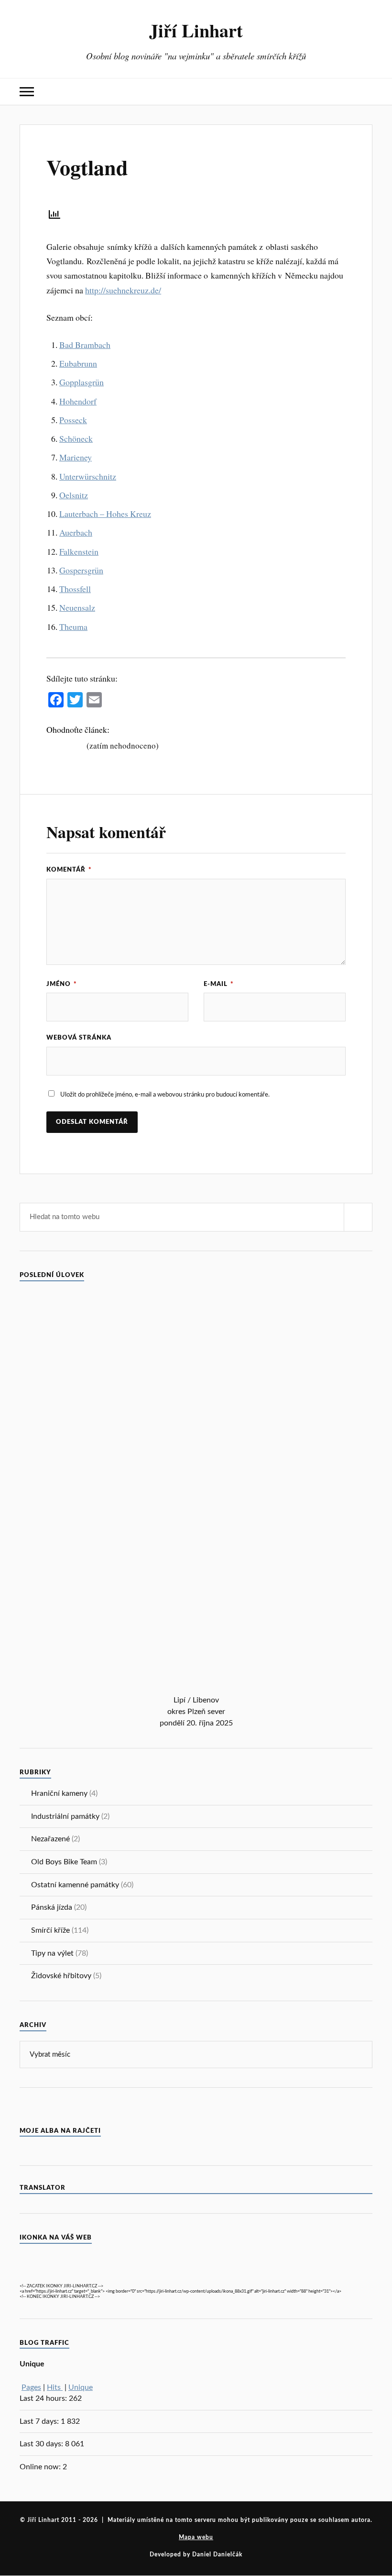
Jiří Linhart (196, 30)
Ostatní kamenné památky (75, 1885)
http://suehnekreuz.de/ (123, 290)
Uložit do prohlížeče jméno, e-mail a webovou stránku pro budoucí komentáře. (165, 1095)
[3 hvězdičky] (65, 745)
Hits (55, 2387)
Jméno (62, 984)
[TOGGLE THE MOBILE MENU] (27, 92)
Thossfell (75, 589)
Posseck (73, 420)
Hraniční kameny (59, 1793)
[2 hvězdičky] (58, 745)
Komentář (69, 870)
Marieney (76, 457)
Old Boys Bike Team (64, 1862)
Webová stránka (79, 1038)
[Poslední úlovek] (196, 1690)
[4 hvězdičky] (73, 745)
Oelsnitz (74, 495)
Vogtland (87, 167)
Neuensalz (77, 607)
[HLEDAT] (358, 1217)
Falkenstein (79, 551)
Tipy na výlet (52, 1953)
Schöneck (76, 438)
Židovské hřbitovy (61, 1976)
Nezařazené (50, 1839)
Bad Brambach (85, 345)
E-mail (219, 984)
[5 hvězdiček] (81, 745)
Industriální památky (65, 1816)
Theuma (73, 627)
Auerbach (76, 532)
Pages (31, 2387)
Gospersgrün (81, 570)
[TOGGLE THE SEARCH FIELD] (365, 92)
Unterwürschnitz (88, 476)
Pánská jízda (52, 1907)
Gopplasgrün (82, 382)
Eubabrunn (78, 363)
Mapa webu (196, 2537)
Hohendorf (78, 401)
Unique (81, 2387)
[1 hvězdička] (50, 745)
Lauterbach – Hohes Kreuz (105, 514)
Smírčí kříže (50, 1930)
